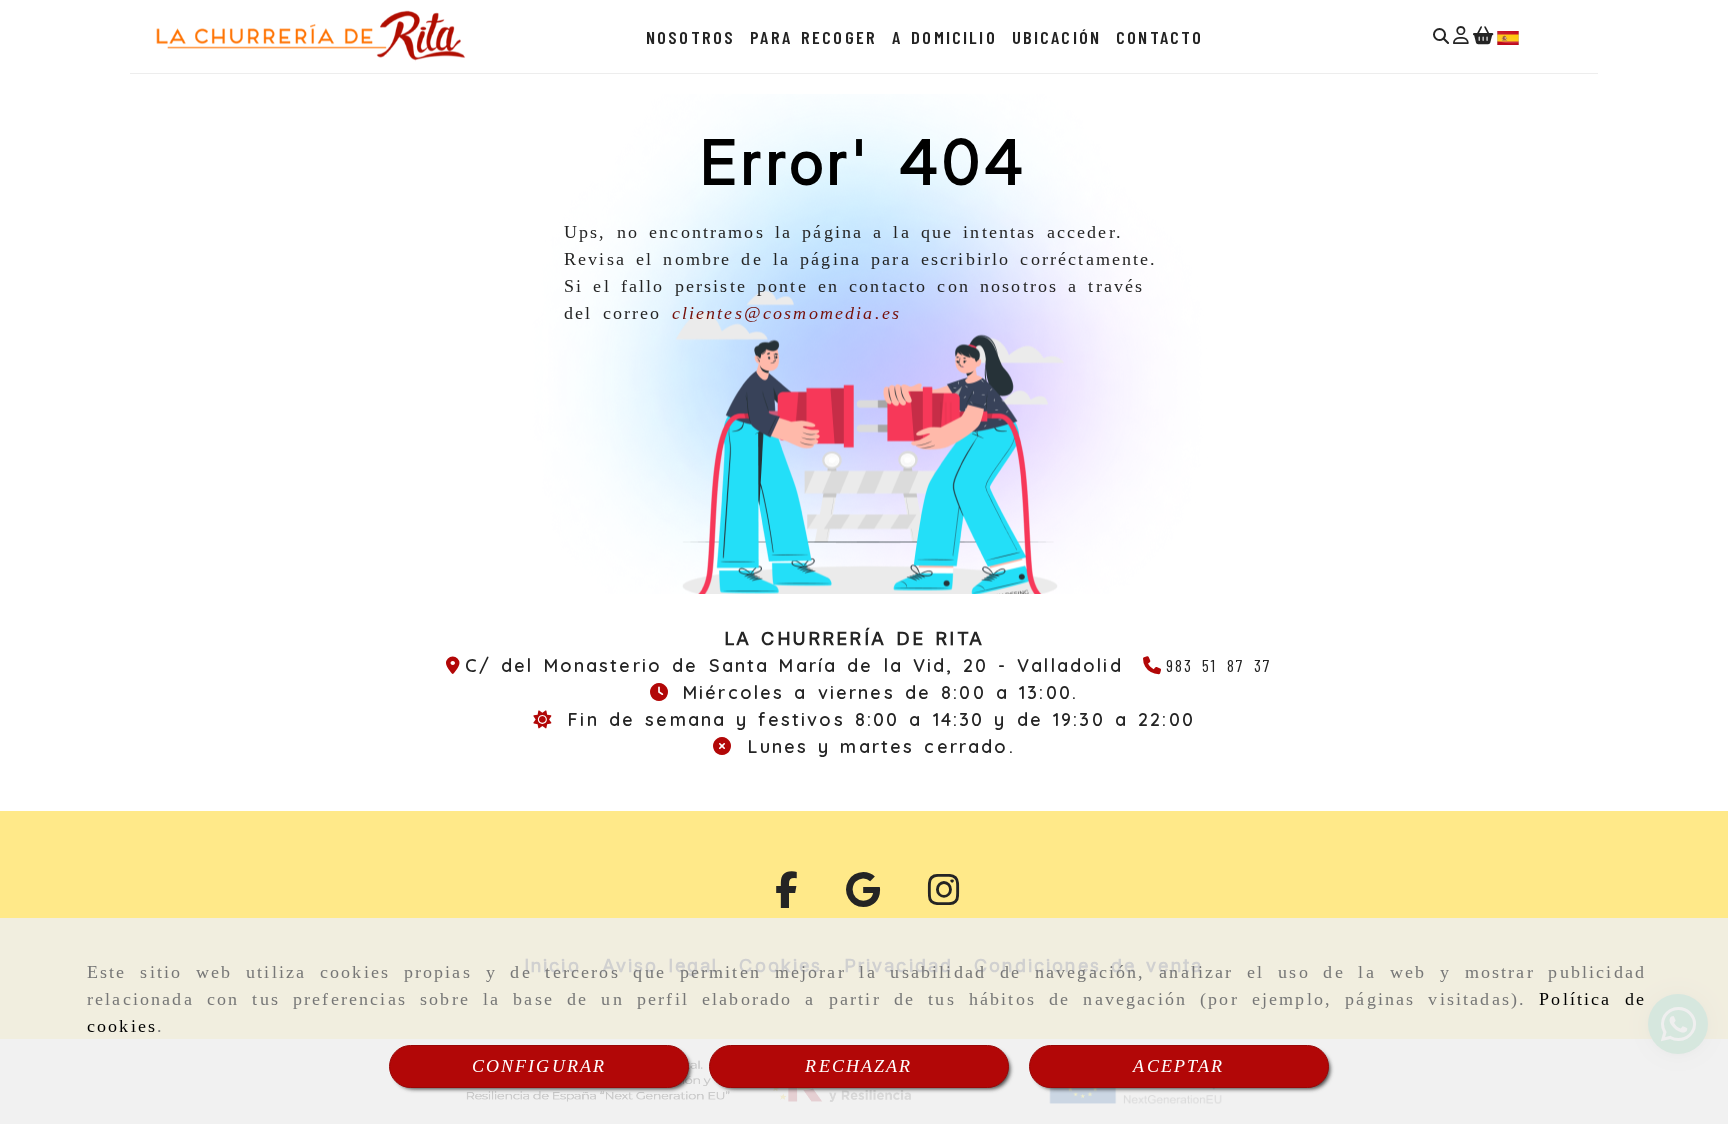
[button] (1461, 36)
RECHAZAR (858, 1066)
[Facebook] (786, 897)
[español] (1508, 36)
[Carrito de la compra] (1483, 36)
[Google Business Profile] (863, 897)
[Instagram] (944, 897)
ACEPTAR (1178, 1066)
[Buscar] (1441, 36)
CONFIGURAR (539, 1066)
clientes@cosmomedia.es (787, 313)
